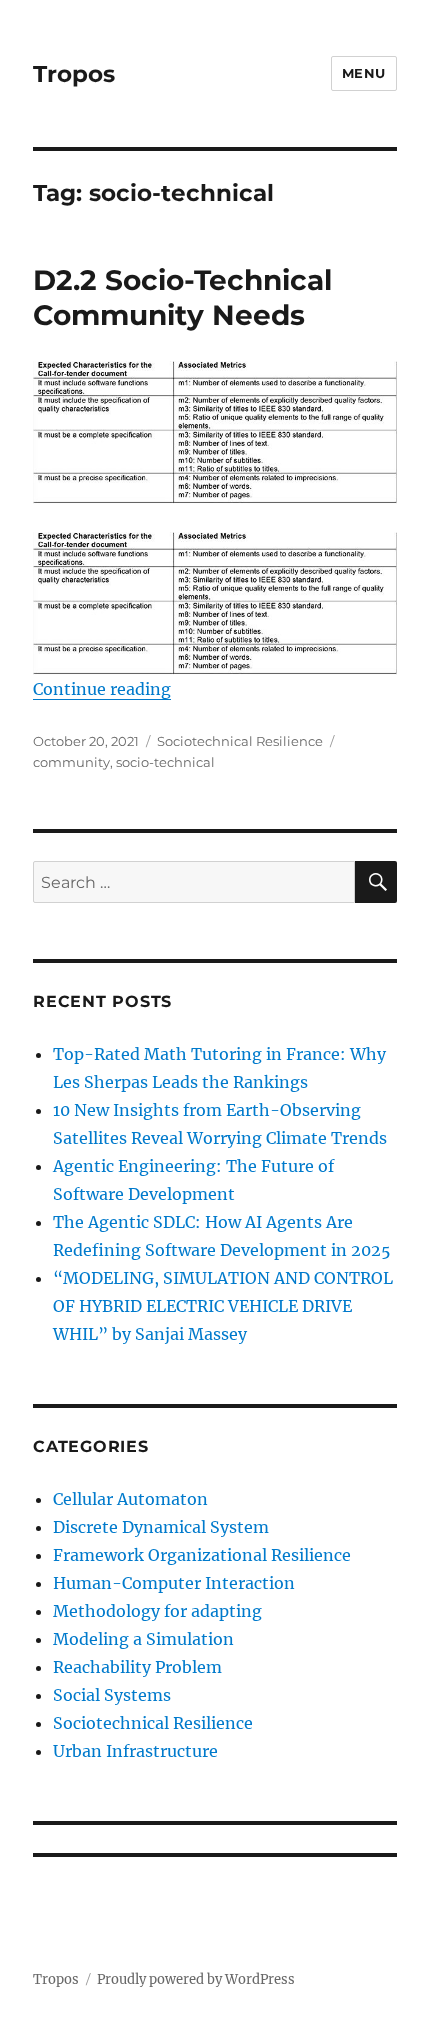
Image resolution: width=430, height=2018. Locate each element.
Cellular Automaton (130, 1499)
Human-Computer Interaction (174, 1583)
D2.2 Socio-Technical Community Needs (182, 297)
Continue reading (102, 689)
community (71, 762)
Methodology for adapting (157, 1611)
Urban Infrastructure (135, 1751)
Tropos (74, 74)
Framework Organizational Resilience (202, 1555)
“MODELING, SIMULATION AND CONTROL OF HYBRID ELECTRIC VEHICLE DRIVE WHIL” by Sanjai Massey (223, 1306)
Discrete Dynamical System (161, 1527)
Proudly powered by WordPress (196, 1979)
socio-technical (165, 762)
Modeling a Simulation (143, 1639)
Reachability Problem (137, 1667)
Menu (364, 73)
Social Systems (112, 1695)
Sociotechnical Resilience (240, 741)
